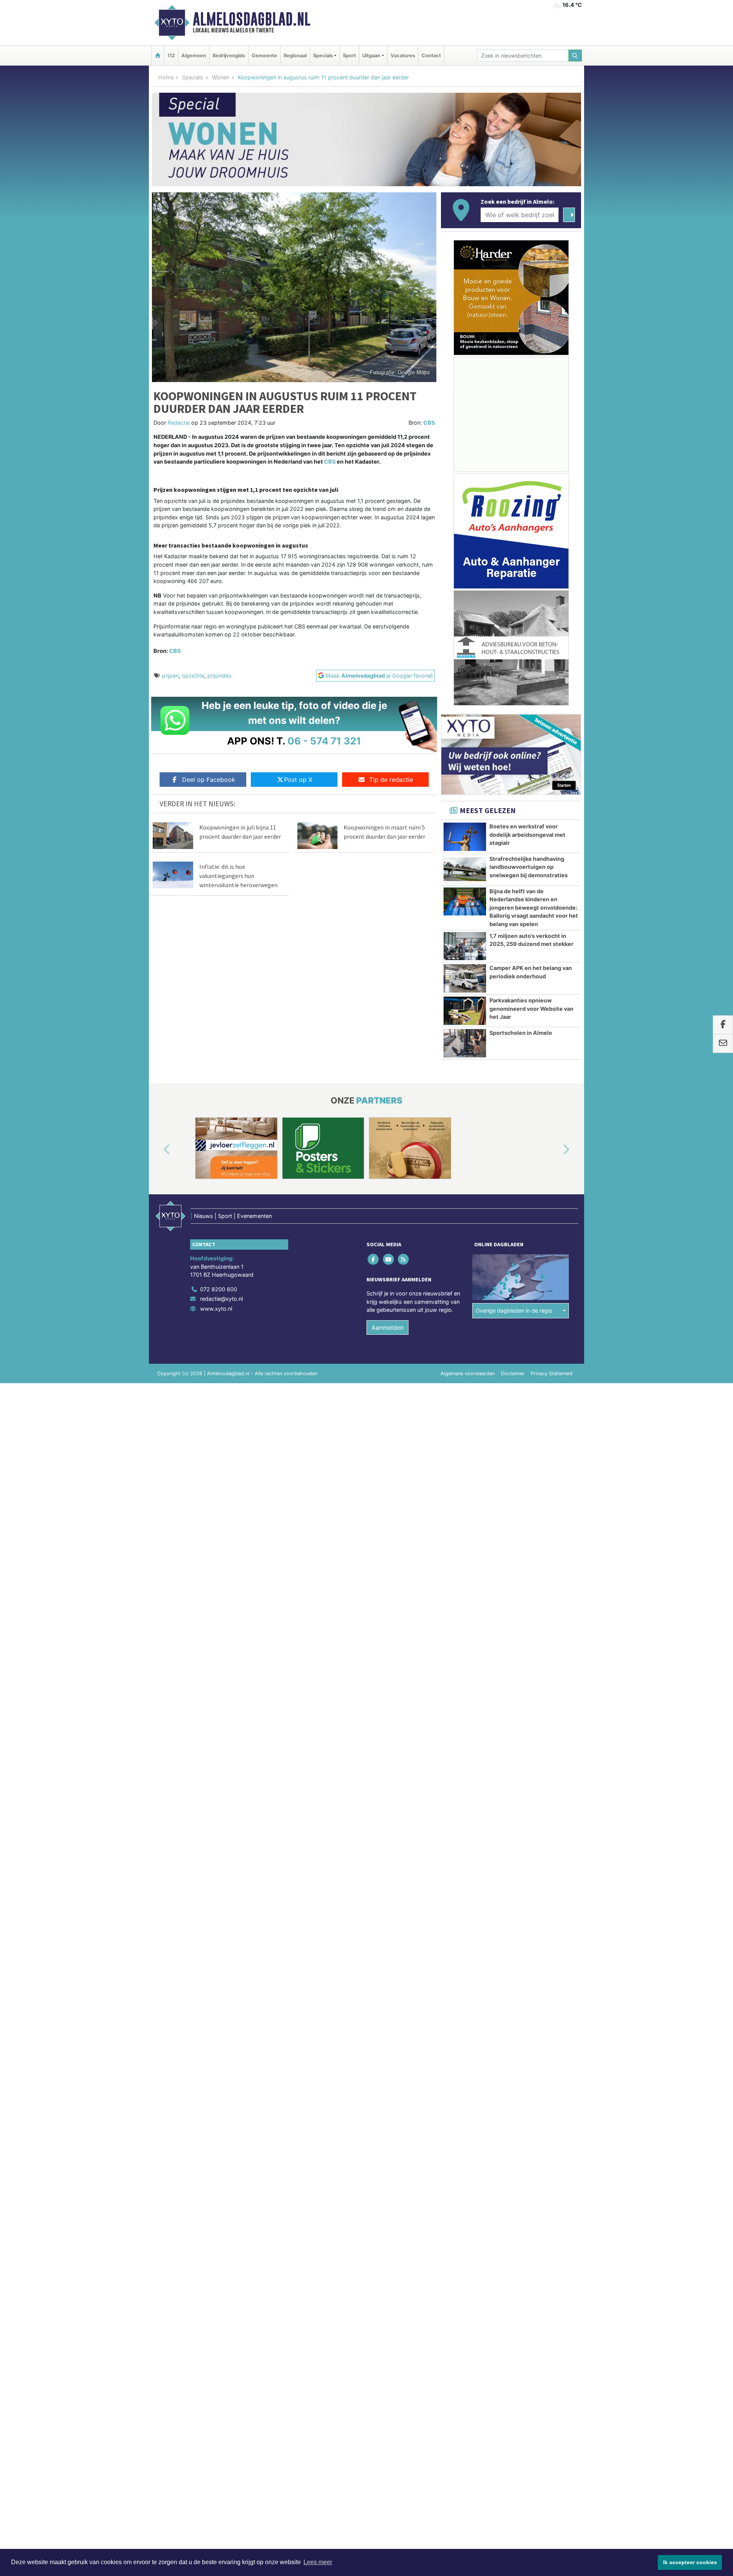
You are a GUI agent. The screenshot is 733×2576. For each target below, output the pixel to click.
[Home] (158, 56)
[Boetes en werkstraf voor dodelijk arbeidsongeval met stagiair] (465, 837)
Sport (349, 56)
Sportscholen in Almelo (521, 1033)
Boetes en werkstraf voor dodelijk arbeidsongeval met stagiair (527, 835)
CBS (429, 423)
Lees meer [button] (318, 2562)
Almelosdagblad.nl (252, 19)
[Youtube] (389, 1259)
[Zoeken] (575, 56)
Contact (431, 56)
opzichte (193, 676)
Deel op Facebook (209, 780)
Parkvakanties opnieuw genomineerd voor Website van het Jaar (531, 1008)
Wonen (221, 77)
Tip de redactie (391, 780)
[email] (723, 1044)
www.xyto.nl (216, 1309)
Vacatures (403, 56)
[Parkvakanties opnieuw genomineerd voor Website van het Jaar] (465, 1011)
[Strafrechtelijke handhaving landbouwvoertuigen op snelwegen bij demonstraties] (465, 869)
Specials (193, 77)
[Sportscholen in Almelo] (465, 1043)
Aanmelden (387, 1327)
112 (171, 56)
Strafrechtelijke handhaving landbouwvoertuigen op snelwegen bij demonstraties (529, 867)
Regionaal (295, 56)
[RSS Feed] (404, 1259)
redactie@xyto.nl (221, 1299)
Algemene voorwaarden (468, 1373)
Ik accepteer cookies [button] (690, 2562)
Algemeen (194, 56)
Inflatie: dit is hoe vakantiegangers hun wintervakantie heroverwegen (238, 876)
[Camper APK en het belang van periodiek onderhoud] (465, 978)
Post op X (298, 780)
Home (166, 77)
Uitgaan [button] (371, 56)
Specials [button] (323, 56)
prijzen (170, 676)
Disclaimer (513, 1373)
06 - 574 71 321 (324, 741)
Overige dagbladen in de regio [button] (514, 1311)
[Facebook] (374, 1259)
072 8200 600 (219, 1289)
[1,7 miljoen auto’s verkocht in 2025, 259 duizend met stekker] (465, 946)
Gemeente (264, 56)
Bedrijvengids (229, 56)
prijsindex (220, 676)
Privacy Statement (552, 1373)
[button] (158, 1150)
